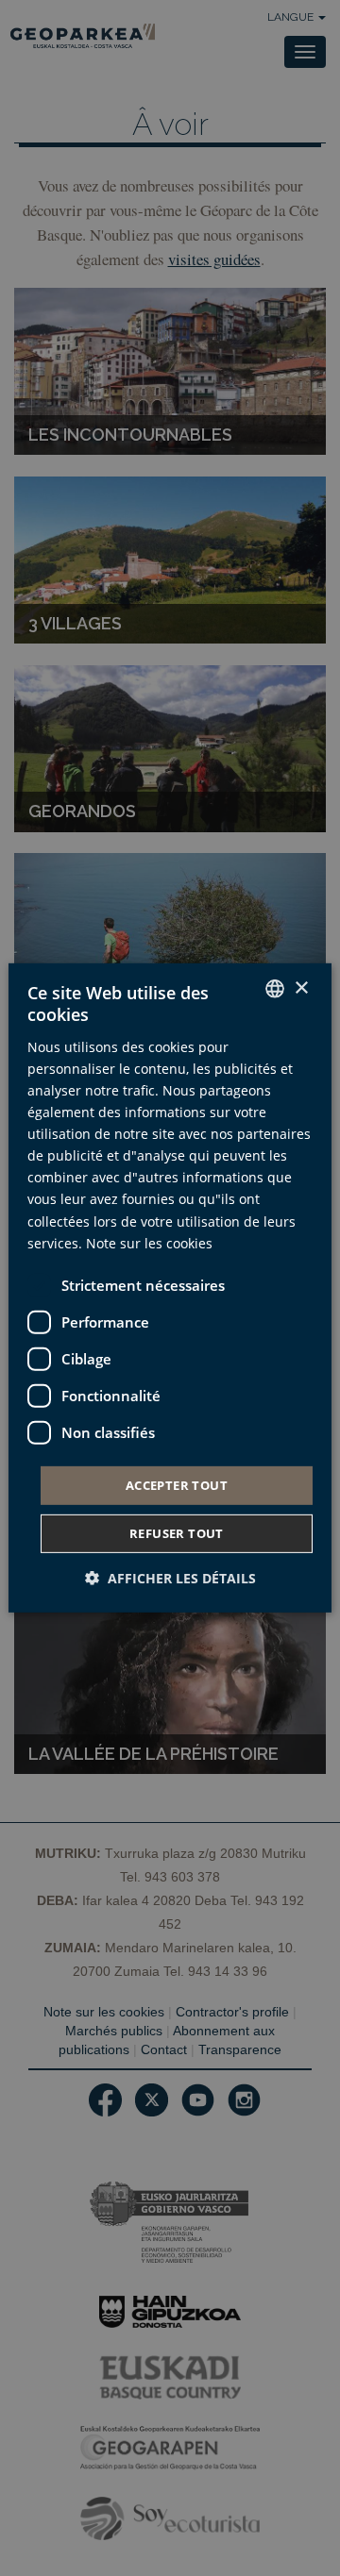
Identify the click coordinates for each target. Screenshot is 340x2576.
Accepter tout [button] (177, 1485)
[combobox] (275, 989)
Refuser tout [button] (177, 1533)
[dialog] (170, 1288)
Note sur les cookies (149, 1242)
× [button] (301, 987)
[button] (170, 1578)
